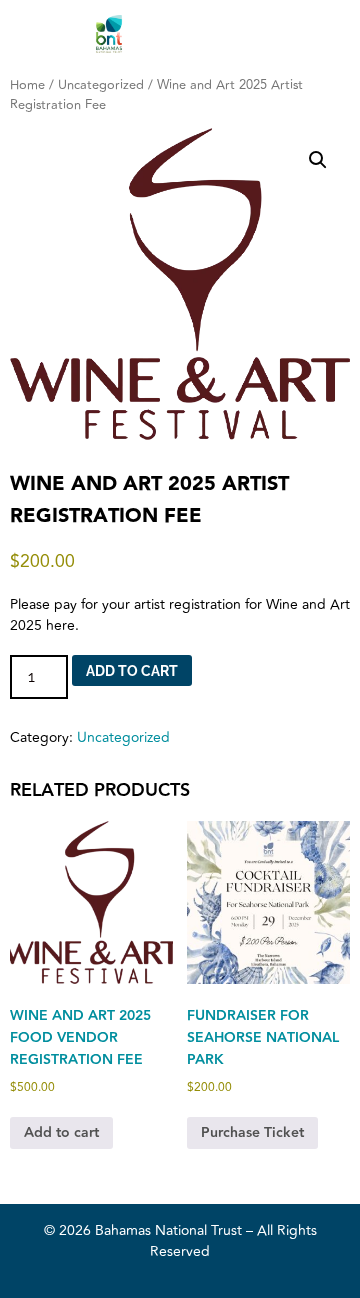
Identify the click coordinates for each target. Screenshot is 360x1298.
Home (27, 85)
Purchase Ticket (252, 1133)
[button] (318, 160)
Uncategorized (101, 85)
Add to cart (132, 671)
